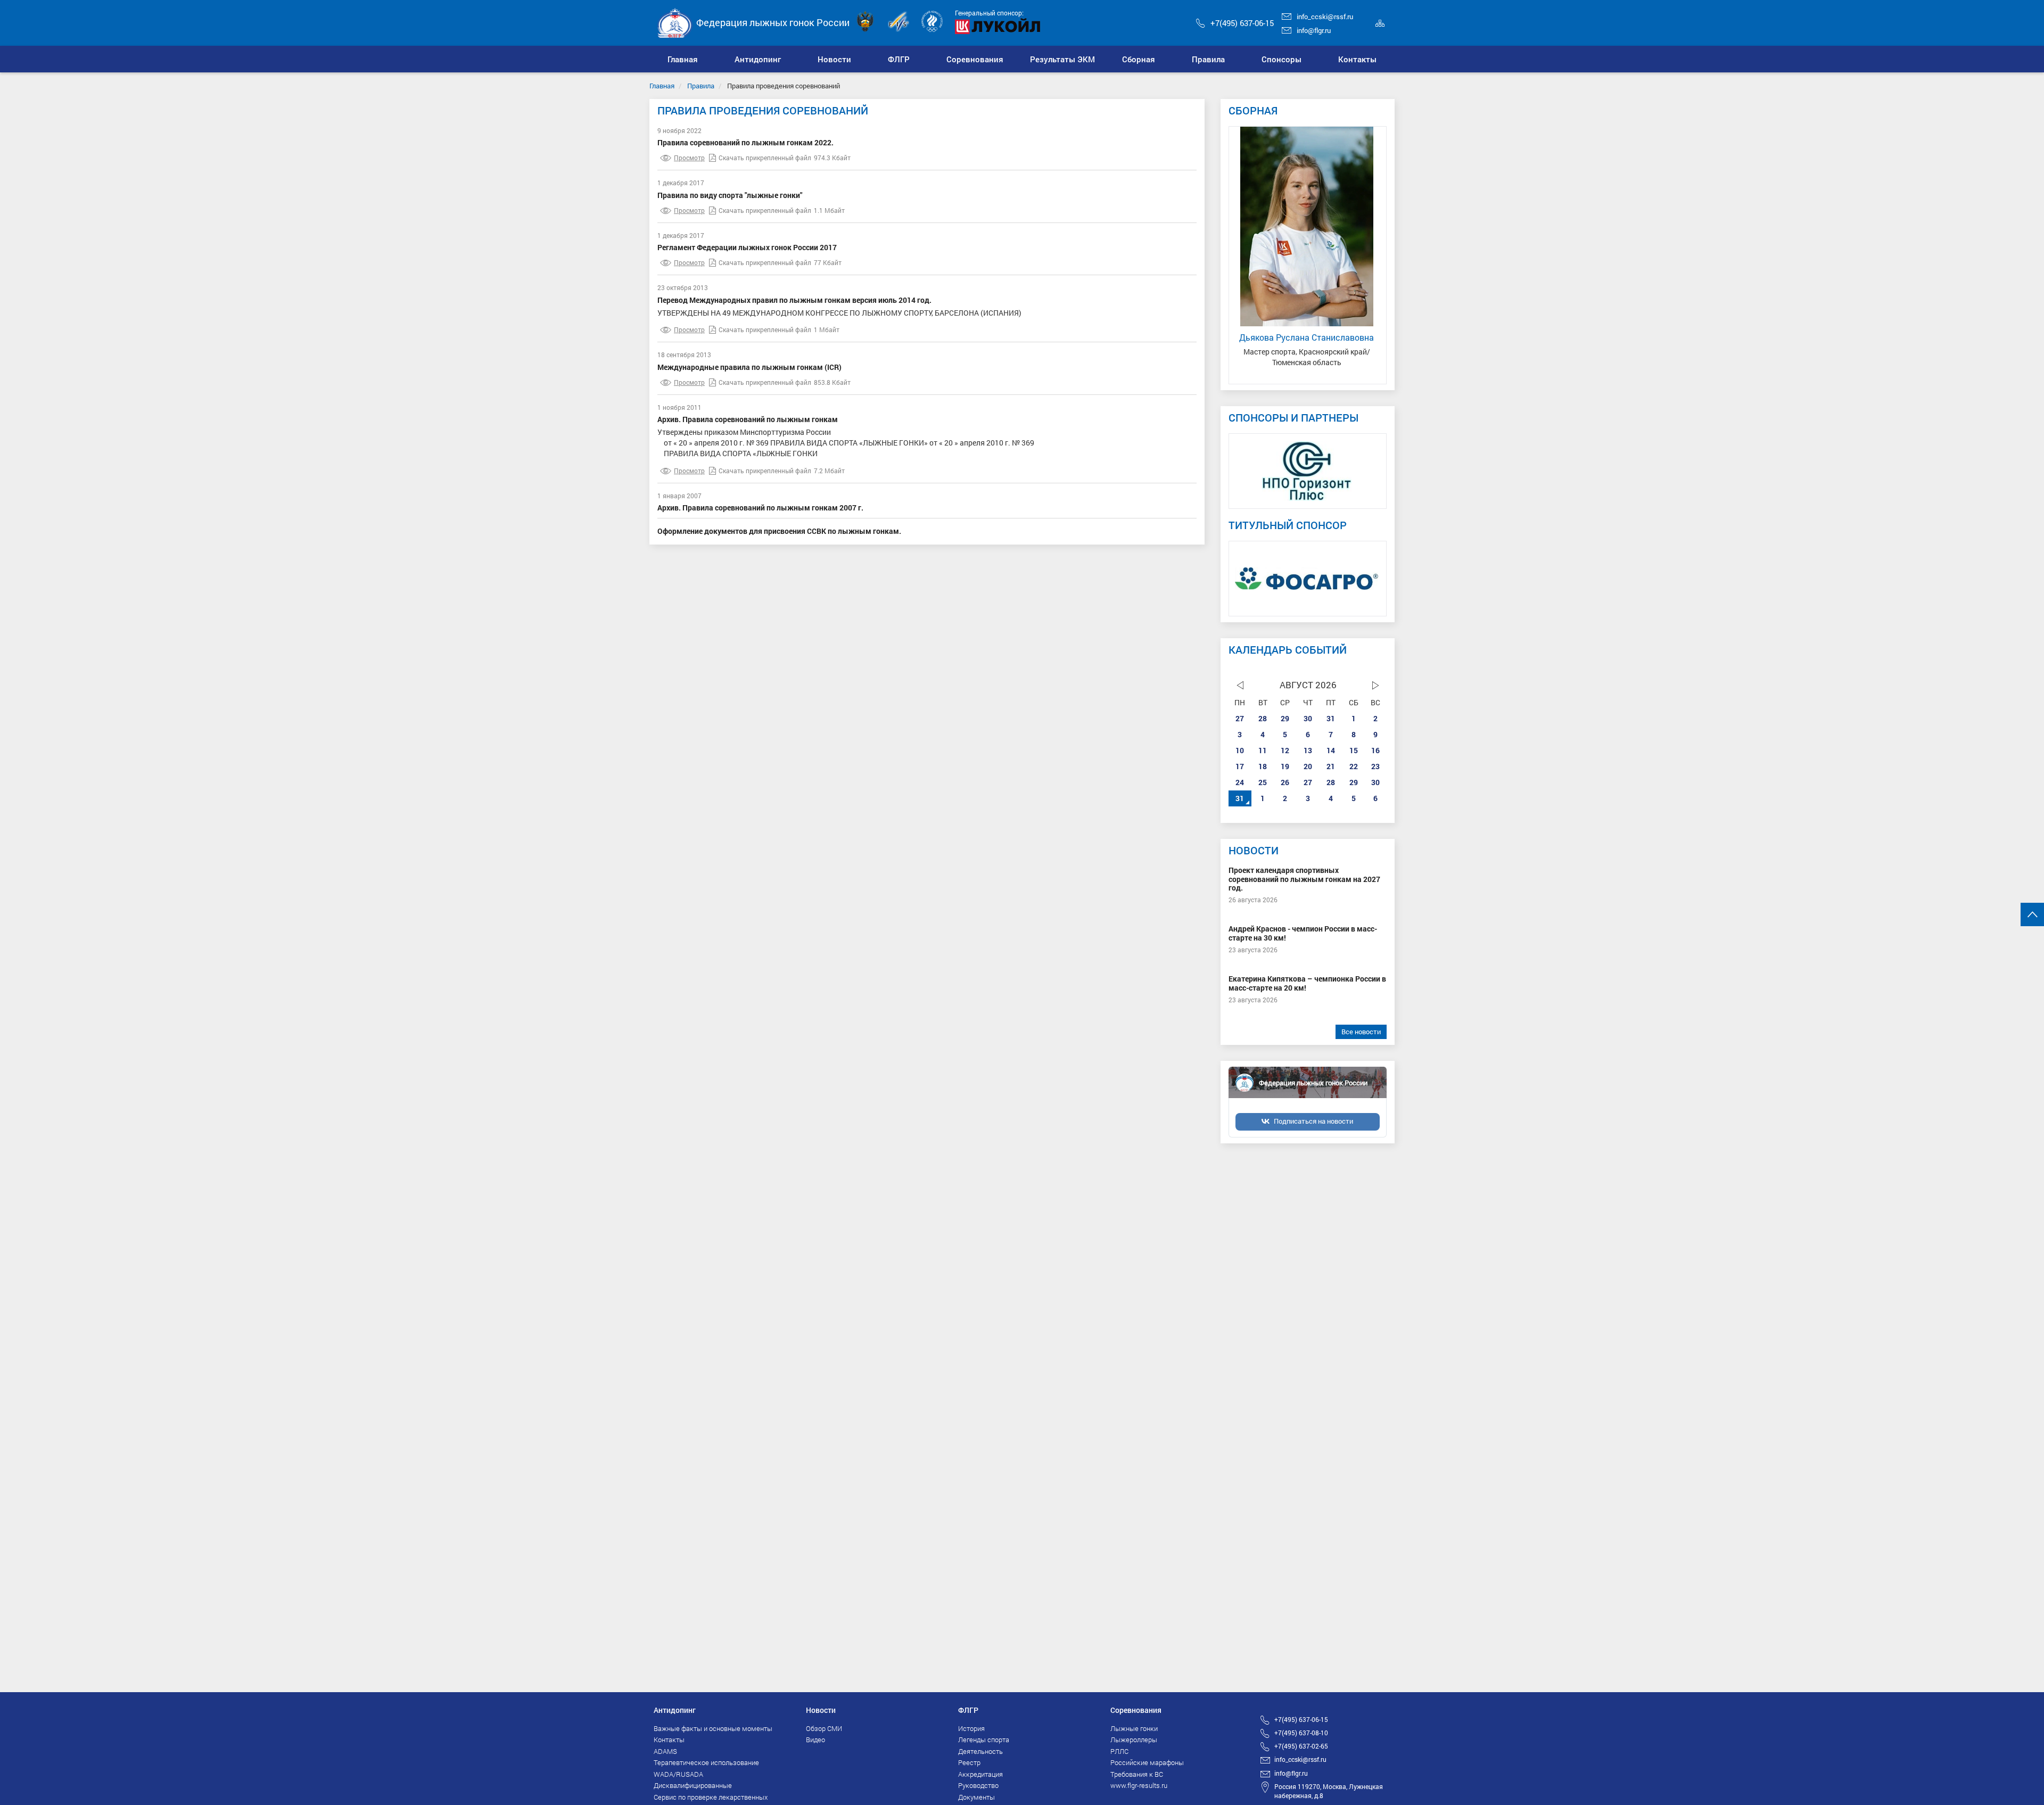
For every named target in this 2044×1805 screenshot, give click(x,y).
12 (1285, 750)
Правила (701, 86)
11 (1263, 750)
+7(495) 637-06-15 (1242, 23)
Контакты (669, 1740)
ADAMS (665, 1751)
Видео (815, 1740)
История (971, 1728)
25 (1263, 782)
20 (1308, 766)
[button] (758, 59)
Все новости (1361, 1032)
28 (1263, 718)
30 (1308, 718)
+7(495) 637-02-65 (1301, 1746)
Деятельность (980, 1751)
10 (1240, 750)
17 (1240, 766)
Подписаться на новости (1313, 1121)
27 (1240, 718)
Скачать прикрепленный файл (765, 158)
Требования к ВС (1137, 1774)
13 (1308, 750)
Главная (662, 86)
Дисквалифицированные (693, 1785)
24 (1240, 782)
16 (1375, 750)
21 (1331, 766)
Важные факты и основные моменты (713, 1728)
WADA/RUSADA (678, 1774)
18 (1263, 766)
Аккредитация (980, 1774)
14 (1331, 750)
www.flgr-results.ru (1139, 1785)
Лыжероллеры (1134, 1740)
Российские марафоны (1147, 1762)
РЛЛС (1119, 1751)
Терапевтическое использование (706, 1762)
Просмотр (689, 158)
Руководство (978, 1785)
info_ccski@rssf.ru (1325, 17)
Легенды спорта (984, 1740)
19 (1285, 766)
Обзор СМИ (824, 1728)
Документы (976, 1797)
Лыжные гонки (1134, 1728)
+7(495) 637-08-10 (1301, 1733)
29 (1285, 718)
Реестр (969, 1762)
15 (1354, 750)
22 (1354, 766)
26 (1285, 782)
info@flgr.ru (1314, 30)
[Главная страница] (675, 22)
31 (1331, 718)
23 (1375, 766)
